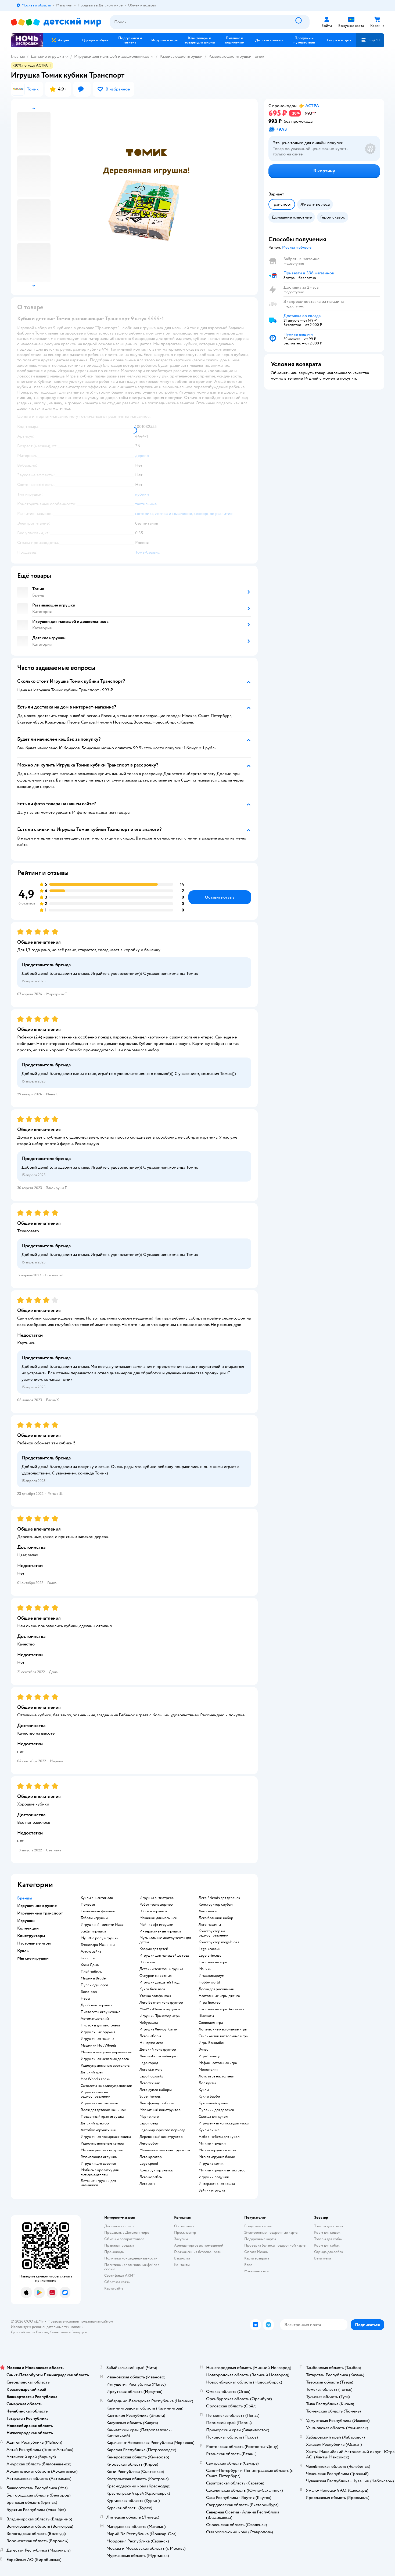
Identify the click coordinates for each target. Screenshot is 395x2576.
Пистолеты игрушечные (100, 2012)
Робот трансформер (156, 1905)
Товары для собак (328, 2239)
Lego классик (210, 1949)
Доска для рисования (216, 1989)
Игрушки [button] (26, 1921)
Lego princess (210, 1956)
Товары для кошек (329, 2226)
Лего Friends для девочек (219, 1898)
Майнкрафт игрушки (156, 1925)
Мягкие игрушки (212, 2143)
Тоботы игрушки (94, 1918)
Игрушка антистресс (157, 1898)
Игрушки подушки (214, 2177)
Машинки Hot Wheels (99, 2045)
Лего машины (210, 1925)
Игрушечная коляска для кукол (224, 2123)
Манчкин (206, 1969)
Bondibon (89, 1992)
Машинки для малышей (158, 1918)
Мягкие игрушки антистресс (222, 2170)
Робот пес (148, 1962)
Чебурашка (149, 2023)
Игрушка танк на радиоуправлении (96, 2094)
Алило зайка (91, 1952)
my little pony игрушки (100, 1938)
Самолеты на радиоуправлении (106, 2086)
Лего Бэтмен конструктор (161, 2003)
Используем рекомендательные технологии (47, 2327)
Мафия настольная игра (218, 2063)
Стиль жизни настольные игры (223, 2036)
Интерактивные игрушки (160, 1931)
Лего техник (150, 2083)
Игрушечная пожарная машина (106, 2137)
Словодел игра (211, 2023)
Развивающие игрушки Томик (236, 56)
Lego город (149, 2063)
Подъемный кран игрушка (102, 2117)
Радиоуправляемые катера (102, 2143)
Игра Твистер (210, 2003)
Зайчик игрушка (212, 2190)
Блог (248, 2265)
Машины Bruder (94, 1978)
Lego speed (149, 2164)
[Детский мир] (56, 22)
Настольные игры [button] (34, 1943)
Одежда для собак (329, 2252)
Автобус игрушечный (98, 2130)
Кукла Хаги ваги (152, 1989)
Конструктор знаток (156, 2170)
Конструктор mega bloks (219, 1942)
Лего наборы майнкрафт (160, 2056)
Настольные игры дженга (219, 1996)
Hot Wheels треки (96, 2079)
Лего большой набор (216, 1918)
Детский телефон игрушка (161, 1969)
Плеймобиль (91, 1972)
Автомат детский (95, 2019)
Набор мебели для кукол (219, 2137)
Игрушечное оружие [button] (37, 1906)
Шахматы (206, 2016)
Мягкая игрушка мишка (217, 2150)
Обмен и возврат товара (124, 2239)
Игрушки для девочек (98, 2164)
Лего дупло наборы (156, 2090)
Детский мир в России (29, 2332)
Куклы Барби (209, 2097)
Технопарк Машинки (98, 1945)
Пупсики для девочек (216, 2110)
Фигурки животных (156, 1976)
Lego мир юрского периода (162, 2130)
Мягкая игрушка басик (217, 2157)
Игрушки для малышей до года (164, 1956)
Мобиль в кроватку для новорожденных (100, 2172)
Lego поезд (149, 2123)
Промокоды (114, 2252)
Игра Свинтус (210, 2056)
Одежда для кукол (213, 2117)
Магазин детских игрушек (102, 2150)
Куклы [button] (23, 1951)
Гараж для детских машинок (103, 2110)
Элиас (203, 2050)
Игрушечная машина (97, 2039)
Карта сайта (114, 2288)
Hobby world (209, 1982)
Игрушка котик (211, 2164)
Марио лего (149, 2117)
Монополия (208, 2070)
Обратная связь (117, 2282)
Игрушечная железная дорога (105, 2059)
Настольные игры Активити (222, 2009)
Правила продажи (119, 2245)
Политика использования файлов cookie (132, 2267)
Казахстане (59, 2332)
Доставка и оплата (119, 2226)
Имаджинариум (211, 1976)
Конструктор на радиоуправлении (213, 1933)
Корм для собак (327, 2245)
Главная (18, 56)
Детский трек (92, 2072)
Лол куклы (207, 2083)
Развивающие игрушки (181, 56)
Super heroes (150, 2097)
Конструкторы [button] (31, 1936)
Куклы (204, 2090)
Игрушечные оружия (98, 2032)
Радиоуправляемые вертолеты (105, 2066)
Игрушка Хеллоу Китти (158, 2029)
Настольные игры (213, 1962)
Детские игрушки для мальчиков (98, 2183)
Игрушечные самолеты (100, 2103)
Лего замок (208, 1911)
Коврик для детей (154, 1949)
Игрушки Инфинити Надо (102, 1925)
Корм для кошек (327, 2232)
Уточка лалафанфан (155, 1996)
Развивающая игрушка (99, 2157)
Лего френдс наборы (157, 2103)
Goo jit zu (89, 1958)
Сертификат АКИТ (120, 2275)
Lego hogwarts (151, 2076)
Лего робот (149, 2143)
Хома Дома (90, 1965)
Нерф (85, 1999)
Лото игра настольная (216, 2076)
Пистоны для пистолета (100, 2025)
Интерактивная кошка (217, 2184)
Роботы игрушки (153, 1911)
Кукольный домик (213, 2103)
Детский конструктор (158, 2050)
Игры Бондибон (212, 2043)
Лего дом (147, 2184)
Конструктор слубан (216, 1905)
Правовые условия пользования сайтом (80, 2321)
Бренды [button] (25, 1898)
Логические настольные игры (223, 2029)
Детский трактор (95, 2123)
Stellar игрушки (93, 1931)
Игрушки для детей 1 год (159, 1982)
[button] (370, 40)
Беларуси (79, 2332)
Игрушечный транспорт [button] (40, 1913)
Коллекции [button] (28, 1928)
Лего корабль (151, 2177)
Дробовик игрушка (96, 2005)
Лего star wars (151, 2070)
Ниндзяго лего (151, 2043)
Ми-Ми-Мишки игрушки (160, 2009)
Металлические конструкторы (165, 2150)
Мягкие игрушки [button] (33, 1958)
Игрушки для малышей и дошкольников (112, 56)
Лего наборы (150, 2036)
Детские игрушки (47, 56)
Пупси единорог (94, 1985)
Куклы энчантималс (97, 1898)
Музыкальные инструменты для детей (165, 1940)
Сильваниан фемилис (98, 1911)
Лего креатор (151, 2157)
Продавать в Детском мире (127, 2232)
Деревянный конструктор (161, 2137)
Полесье (88, 1905)
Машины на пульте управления (106, 2052)
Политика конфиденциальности (131, 2258)
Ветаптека (322, 2258)
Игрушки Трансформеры (160, 2016)
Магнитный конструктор (160, 2110)
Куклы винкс (209, 2130)
